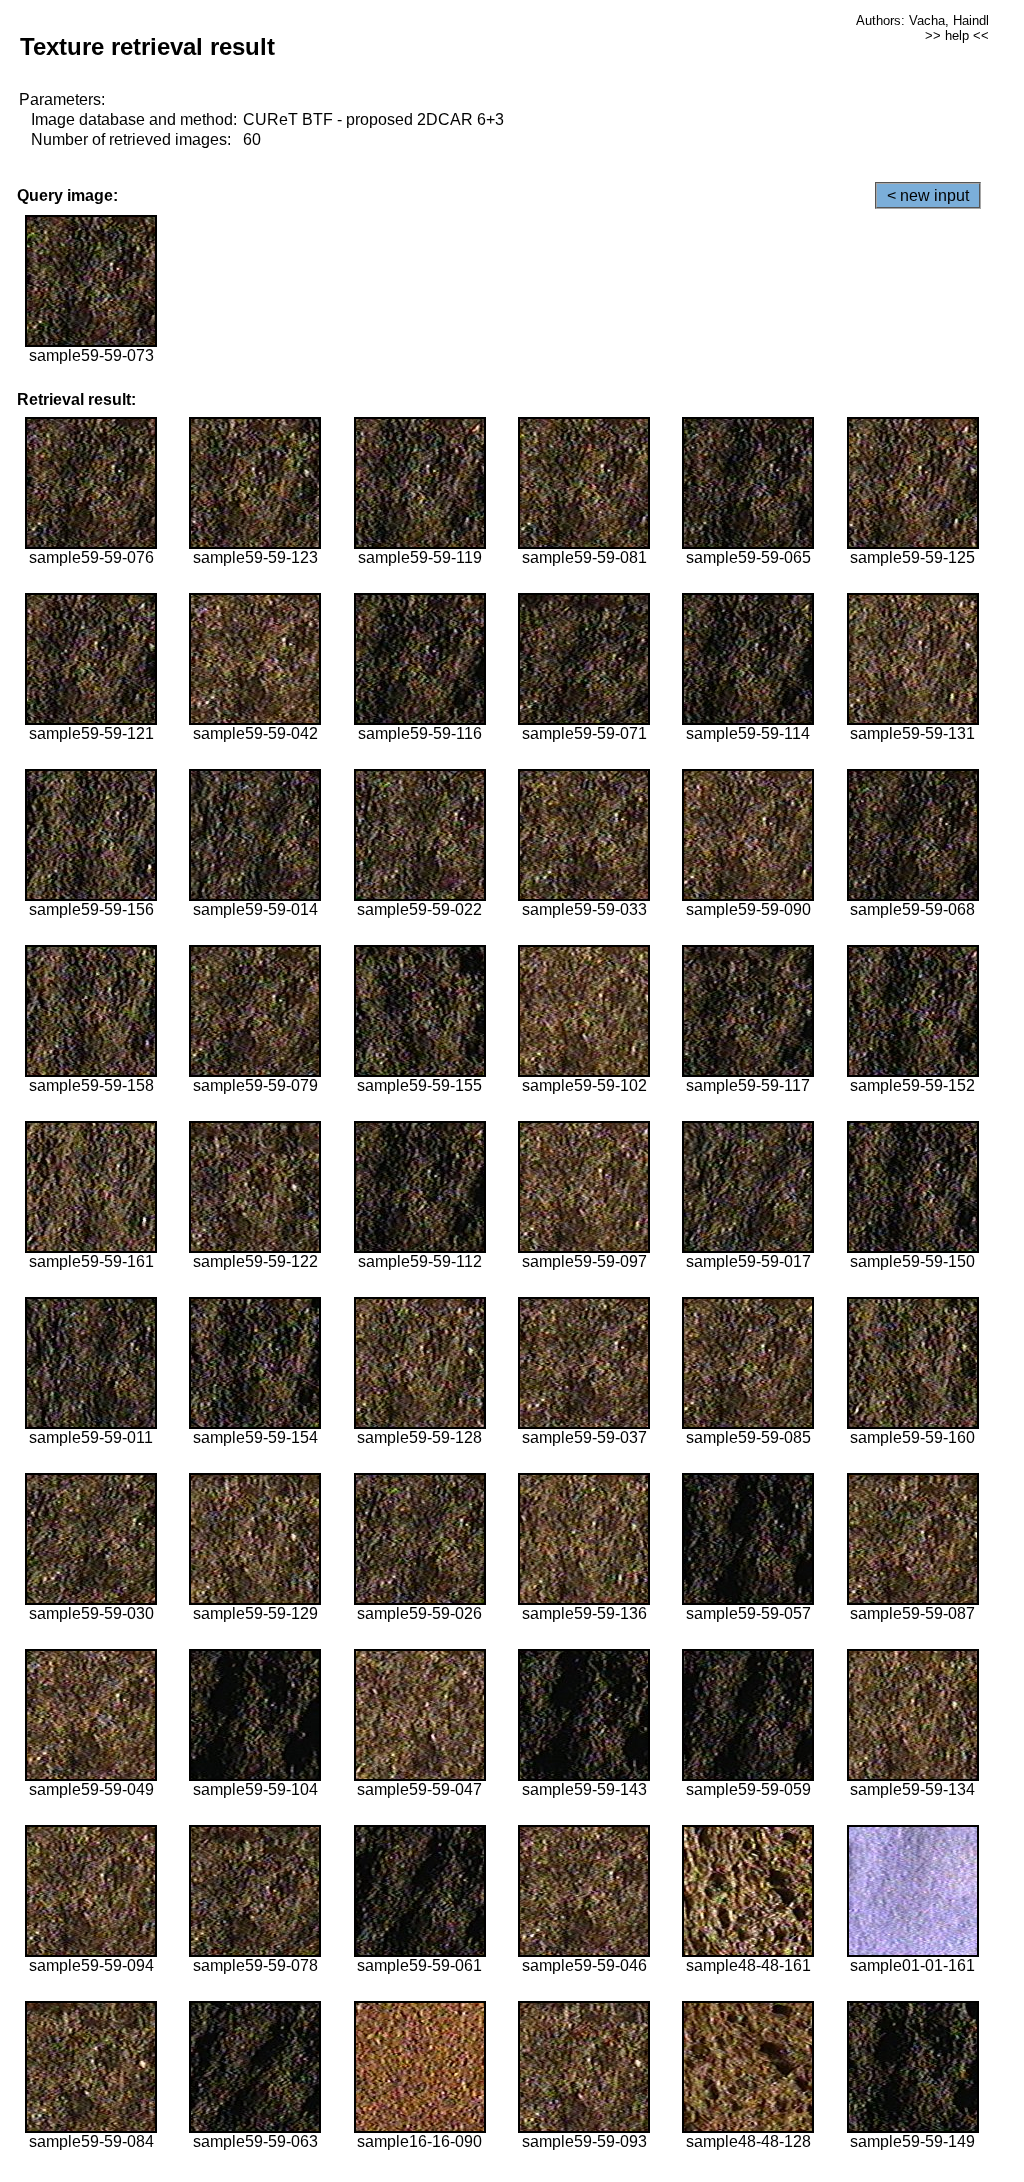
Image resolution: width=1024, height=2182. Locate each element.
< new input (928, 195)
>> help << (957, 35)
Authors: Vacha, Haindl (922, 20)
